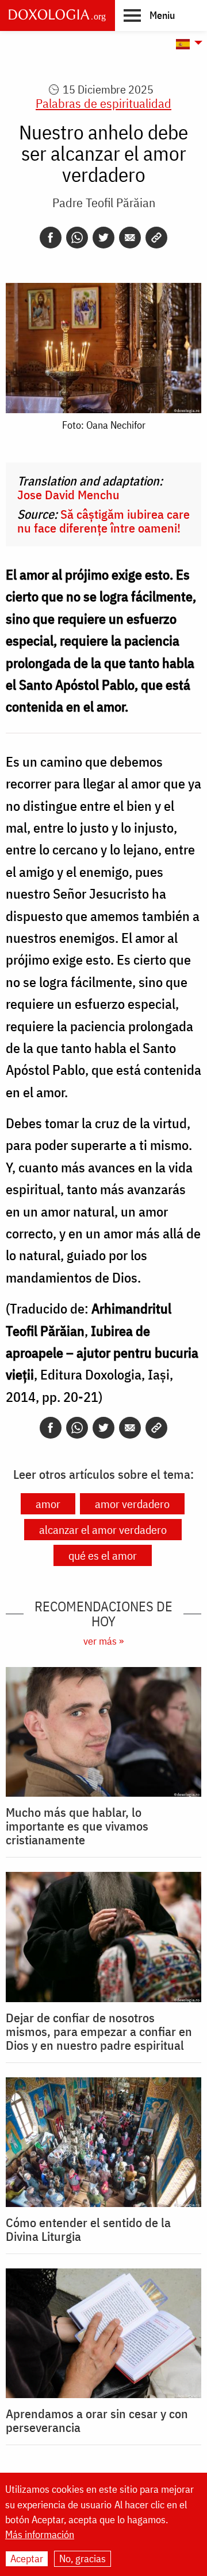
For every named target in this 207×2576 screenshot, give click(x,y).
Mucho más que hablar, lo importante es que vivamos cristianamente (77, 1826)
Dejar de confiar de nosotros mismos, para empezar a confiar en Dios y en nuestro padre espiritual (99, 2031)
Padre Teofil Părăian (104, 202)
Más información (40, 2535)
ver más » (103, 1641)
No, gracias (83, 2558)
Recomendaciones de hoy (103, 1614)
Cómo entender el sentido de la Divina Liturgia (88, 2229)
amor (48, 1504)
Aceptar (27, 2558)
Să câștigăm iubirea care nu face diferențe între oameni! (103, 521)
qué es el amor (103, 1555)
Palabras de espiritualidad (103, 103)
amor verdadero (132, 1504)
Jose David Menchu (68, 494)
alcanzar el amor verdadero (103, 1530)
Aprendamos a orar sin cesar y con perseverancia (97, 2420)
